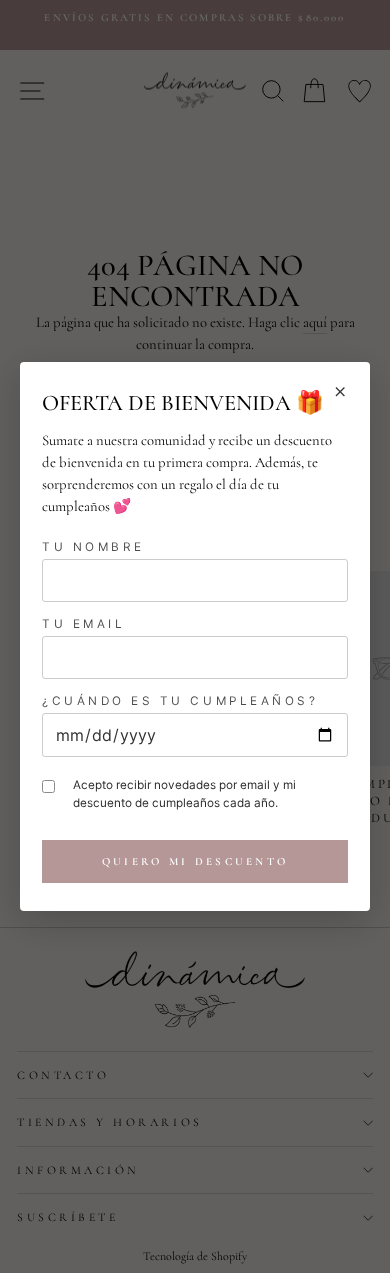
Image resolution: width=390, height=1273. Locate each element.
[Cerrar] (340, 392)
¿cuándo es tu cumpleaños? (180, 701)
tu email (83, 624)
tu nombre (93, 547)
